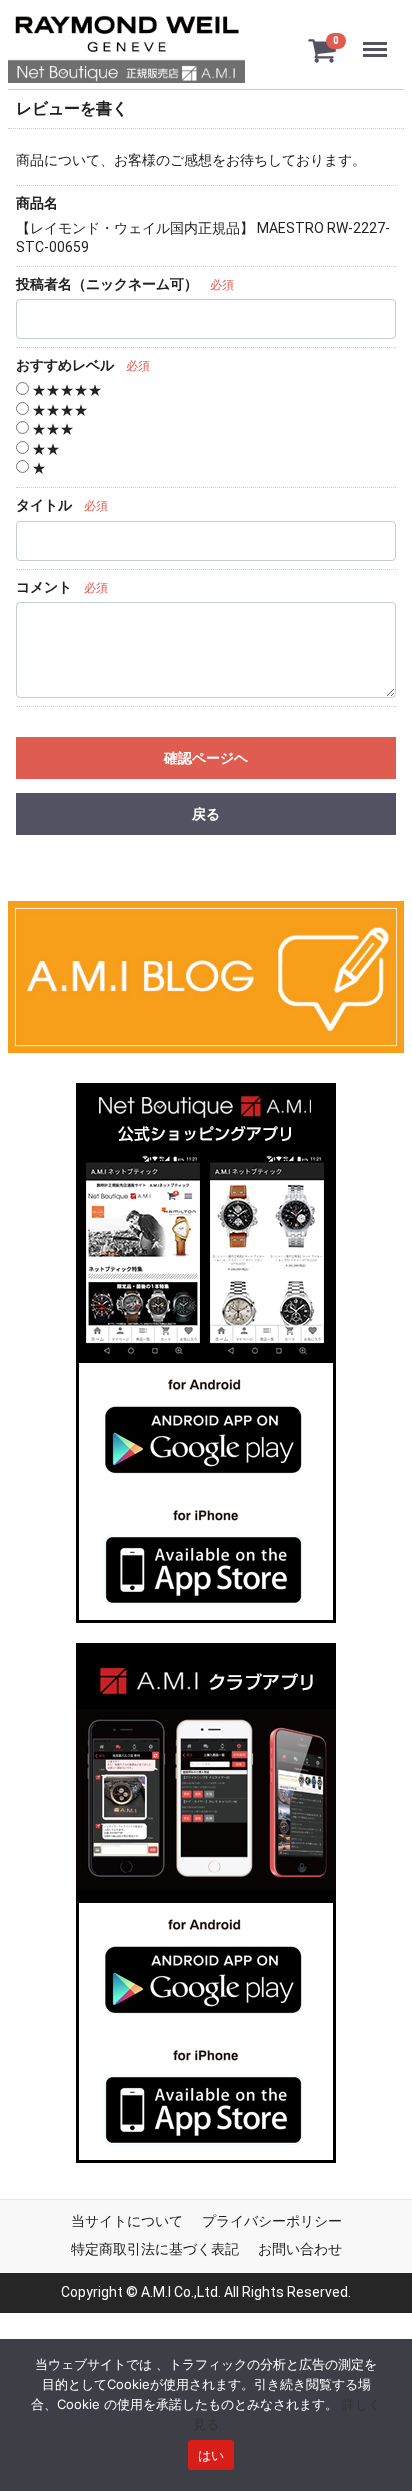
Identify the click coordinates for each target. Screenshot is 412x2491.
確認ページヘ (206, 758)
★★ (44, 448)
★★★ (51, 429)
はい (211, 2455)
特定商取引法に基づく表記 (155, 2248)
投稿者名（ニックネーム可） (107, 283)
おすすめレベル (65, 365)
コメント (44, 586)
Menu (379, 37)
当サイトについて (127, 2221)
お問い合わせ (300, 2248)
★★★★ (58, 409)
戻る (206, 814)
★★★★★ (65, 390)
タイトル (44, 505)
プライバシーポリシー (272, 2221)
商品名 (37, 203)
